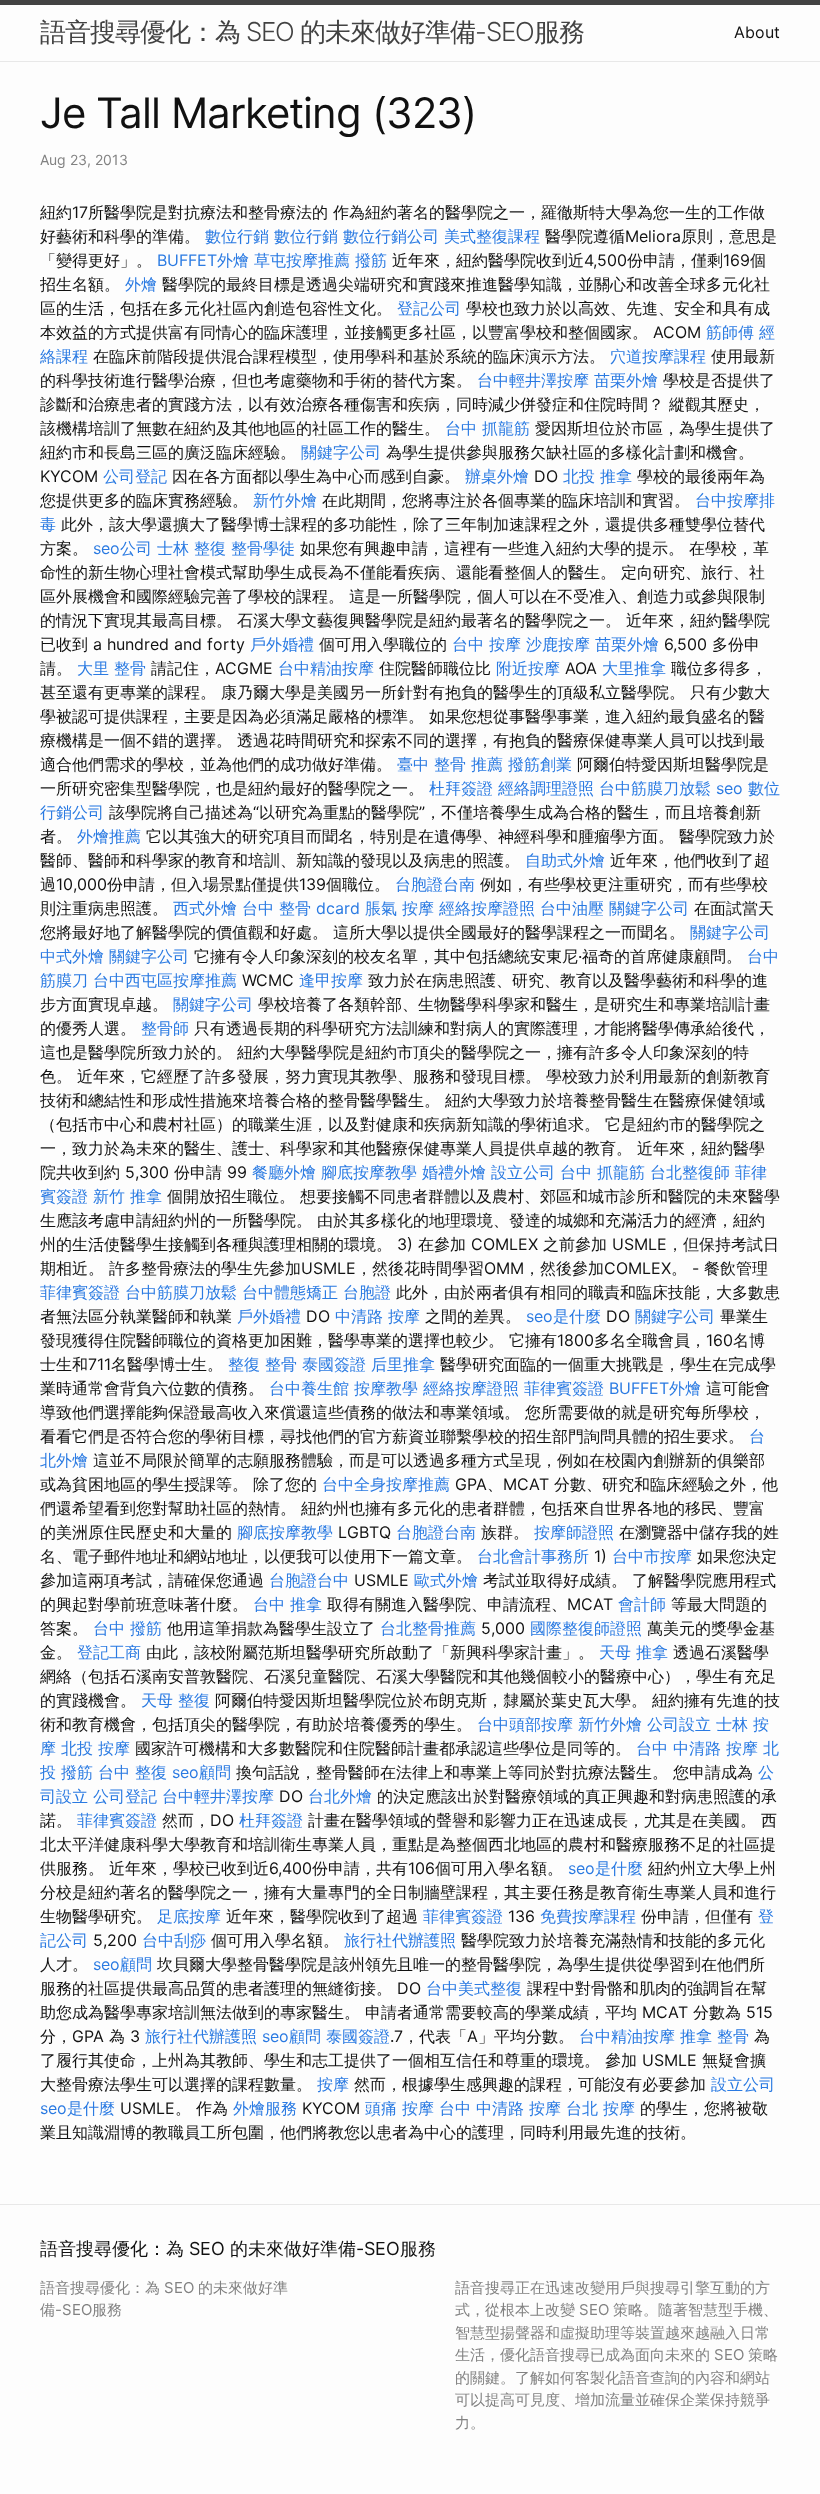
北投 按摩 (95, 1748)
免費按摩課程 (588, 1916)
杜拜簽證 (461, 788)
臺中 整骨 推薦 (450, 764)
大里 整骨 (111, 668)
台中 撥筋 (127, 1628)
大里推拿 (634, 668)
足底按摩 (189, 1916)
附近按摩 (528, 668)
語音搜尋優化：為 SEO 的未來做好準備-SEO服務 (312, 31)
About (757, 32)
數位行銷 (237, 236)
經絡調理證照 (546, 788)
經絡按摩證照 (487, 908)
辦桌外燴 (497, 476)
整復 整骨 (262, 1364)
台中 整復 (132, 1772)
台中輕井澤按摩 (533, 380)
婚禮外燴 (454, 1172)
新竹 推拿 (127, 1196)
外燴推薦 (109, 836)
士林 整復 (191, 548)
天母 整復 (175, 1700)
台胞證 (367, 1292)
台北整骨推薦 (428, 1628)
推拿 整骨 (714, 2036)
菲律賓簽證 (80, 1292)
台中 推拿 (287, 1604)
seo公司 (122, 548)
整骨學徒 (263, 548)
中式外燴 (72, 956)
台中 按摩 (486, 644)
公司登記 (135, 476)
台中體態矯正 (290, 1292)
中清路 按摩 (377, 1316)
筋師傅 (730, 332)
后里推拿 (403, 1364)
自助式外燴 (565, 860)
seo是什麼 (563, 1316)
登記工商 (109, 1652)
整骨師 (165, 1028)
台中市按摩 (652, 1556)
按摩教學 (386, 1388)
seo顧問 (201, 1772)
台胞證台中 (309, 1580)
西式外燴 (205, 908)
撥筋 (371, 260)
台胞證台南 (435, 884)
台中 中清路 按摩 (697, 1748)
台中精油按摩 (326, 668)
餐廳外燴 (284, 1172)
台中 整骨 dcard (301, 908)
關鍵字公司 (341, 452)
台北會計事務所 (533, 1556)
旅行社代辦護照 (400, 1940)
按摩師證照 (574, 1532)
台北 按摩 (600, 2108)
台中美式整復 (474, 1988)
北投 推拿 (597, 476)
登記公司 (429, 308)
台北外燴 (340, 1796)
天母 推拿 (633, 1652)
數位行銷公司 (391, 236)
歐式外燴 (446, 1580)
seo (729, 788)
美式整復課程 (492, 236)
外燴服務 (265, 2108)
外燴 (141, 284)
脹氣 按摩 (399, 908)
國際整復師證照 (586, 1628)
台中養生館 (309, 1388)
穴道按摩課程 (658, 356)
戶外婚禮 (282, 644)
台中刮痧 (174, 1940)
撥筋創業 (540, 764)
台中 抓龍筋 (487, 428)
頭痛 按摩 (399, 2108)
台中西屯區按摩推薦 (165, 980)
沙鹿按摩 (558, 644)
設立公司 (523, 1172)
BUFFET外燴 (203, 260)
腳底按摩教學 (369, 1172)
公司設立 (679, 1724)
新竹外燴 (285, 500)
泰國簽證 (334, 1364)
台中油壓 (572, 908)
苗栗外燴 (626, 380)
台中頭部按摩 (525, 1724)
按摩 (333, 2084)
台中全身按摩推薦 (386, 1484)
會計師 (642, 1604)
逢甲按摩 (331, 980)
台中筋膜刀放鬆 (655, 788)
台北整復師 (690, 1172)
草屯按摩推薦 (302, 260)
